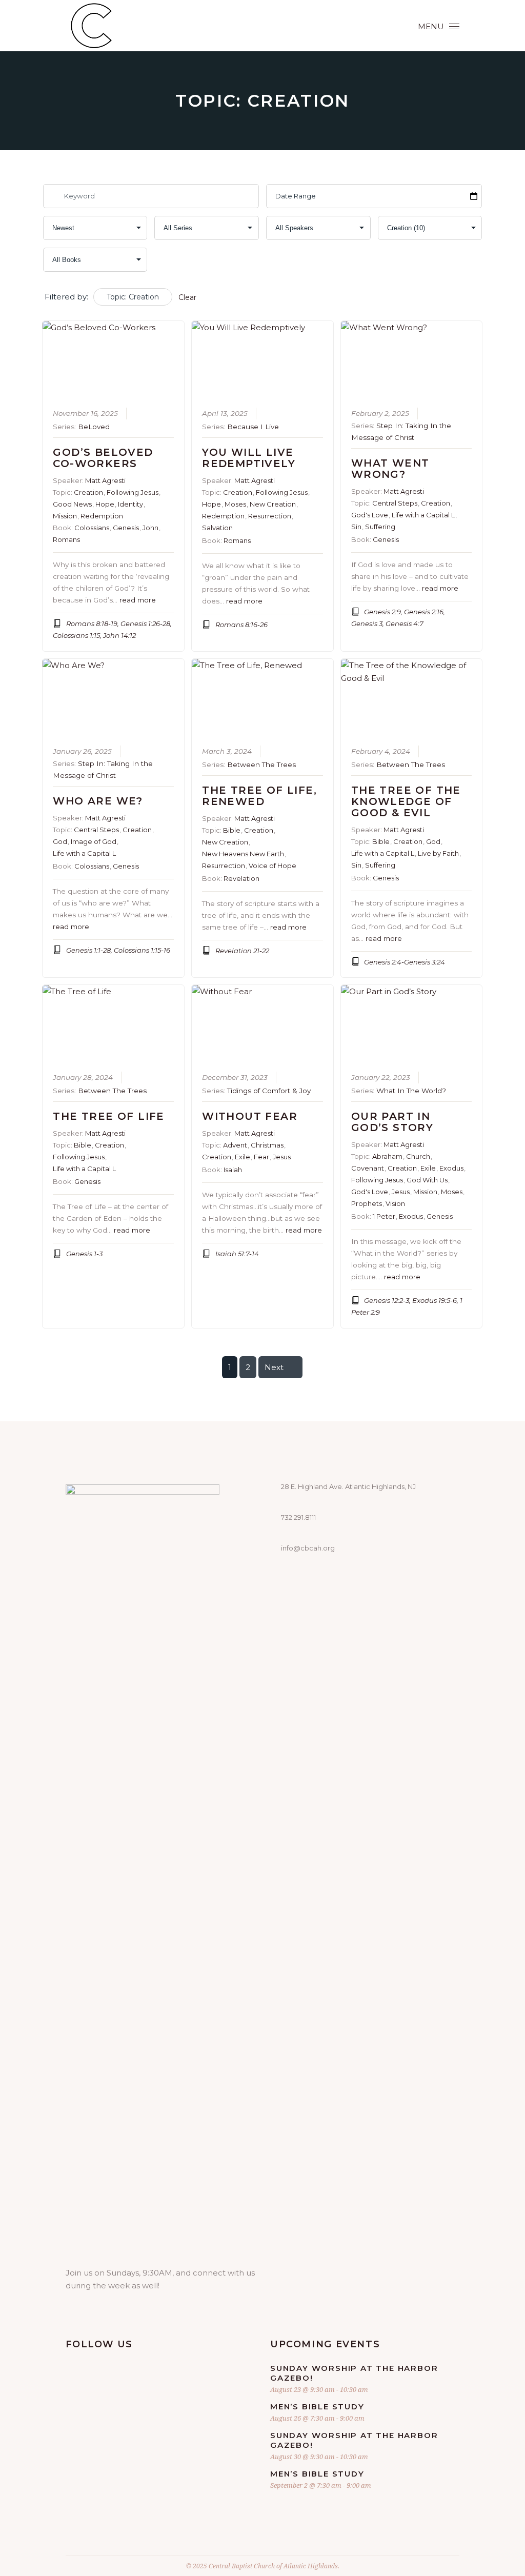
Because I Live (253, 427)
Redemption (102, 516)
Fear (261, 1157)
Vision (395, 1203)
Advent (235, 1145)
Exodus (451, 1168)
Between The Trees (261, 764)
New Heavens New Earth (243, 854)
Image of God (94, 841)
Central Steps (395, 503)
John (150, 528)
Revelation (241, 878)
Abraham (387, 1156)
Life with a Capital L (423, 515)
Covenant (368, 1168)
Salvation (217, 528)
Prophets (367, 1203)
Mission (65, 516)
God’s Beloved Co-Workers (103, 458)
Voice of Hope (272, 866)
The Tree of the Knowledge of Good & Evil (406, 801)
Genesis (126, 528)
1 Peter (384, 1216)
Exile (243, 1157)
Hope (105, 504)
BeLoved (94, 427)
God (60, 841)
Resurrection (270, 516)
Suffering (380, 527)
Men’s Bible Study (317, 2407)
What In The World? (411, 1091)
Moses (235, 504)
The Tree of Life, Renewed (259, 796)
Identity (130, 504)
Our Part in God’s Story (392, 1122)
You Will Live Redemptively (249, 458)
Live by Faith (438, 853)
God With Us (427, 1180)
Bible (232, 830)
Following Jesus (133, 492)
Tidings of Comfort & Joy (269, 1091)
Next (274, 1367)
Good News (72, 504)
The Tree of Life (108, 1116)
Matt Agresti (105, 480)
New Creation (273, 504)
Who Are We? (98, 801)
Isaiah (233, 1170)
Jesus (282, 1157)
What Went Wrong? (390, 469)
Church (418, 1156)
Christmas (267, 1145)
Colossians (92, 528)
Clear (187, 297)
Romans (66, 539)
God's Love (370, 515)
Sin (356, 527)
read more (138, 600)
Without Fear (250, 1116)
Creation (88, 492)
